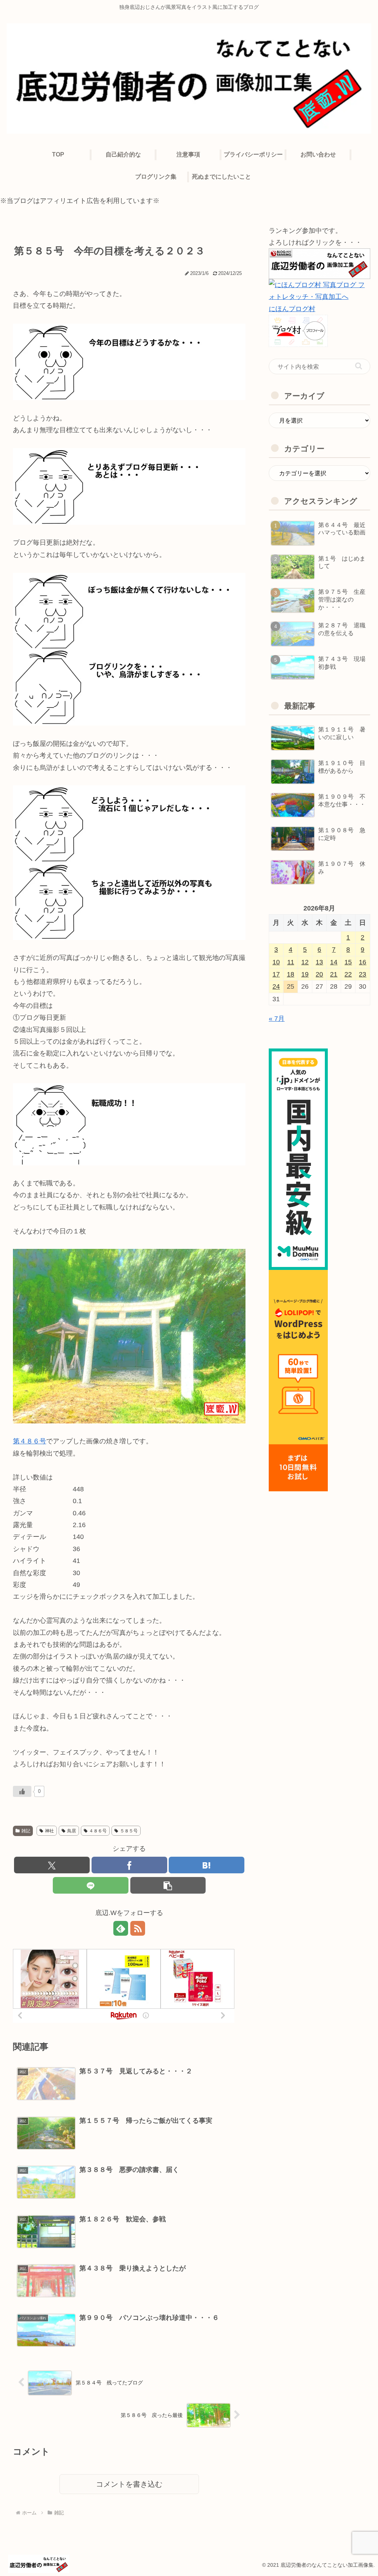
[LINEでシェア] (91, 1885)
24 (276, 986)
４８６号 (98, 1831)
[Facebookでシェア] (129, 1865)
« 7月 (277, 1019)
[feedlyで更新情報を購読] (121, 1928)
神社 (49, 1831)
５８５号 (129, 1831)
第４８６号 (30, 1441)
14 (334, 962)
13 (319, 962)
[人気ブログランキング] (319, 263)
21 (334, 974)
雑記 (26, 1831)
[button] (168, 1885)
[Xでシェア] (52, 1865)
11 (291, 962)
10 (276, 962)
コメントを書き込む (129, 2484)
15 (348, 962)
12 (305, 962)
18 (291, 974)
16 (362, 962)
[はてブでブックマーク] (207, 1865)
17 (276, 974)
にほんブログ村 (292, 309)
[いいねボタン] (22, 1791)
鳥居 (72, 1831)
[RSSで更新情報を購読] (138, 1928)
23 (362, 974)
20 (319, 974)
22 (348, 974)
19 (305, 974)
